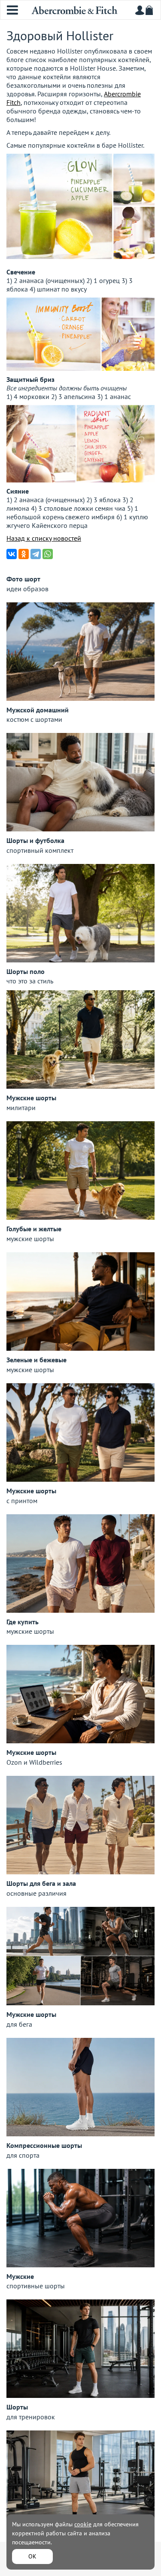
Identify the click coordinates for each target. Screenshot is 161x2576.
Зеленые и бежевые (36, 1360)
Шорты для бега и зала (41, 1883)
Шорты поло (26, 971)
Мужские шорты (31, 1098)
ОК (32, 2556)
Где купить (23, 1622)
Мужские (20, 2276)
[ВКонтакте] (12, 554)
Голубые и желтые (34, 1229)
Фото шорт (23, 579)
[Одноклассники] (24, 554)
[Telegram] (36, 554)
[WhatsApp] (48, 554)
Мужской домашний (38, 710)
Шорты (17, 2407)
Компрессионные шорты (44, 2145)
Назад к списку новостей (44, 538)
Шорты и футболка (35, 840)
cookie (83, 2524)
